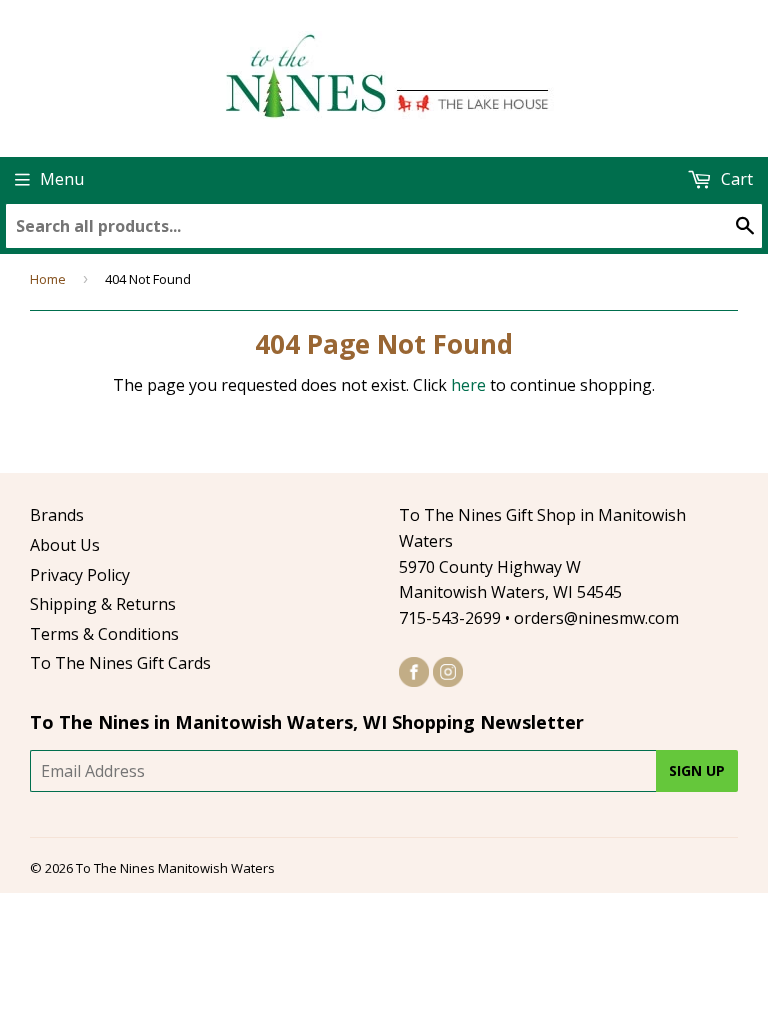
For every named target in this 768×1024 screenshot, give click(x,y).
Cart (735, 179)
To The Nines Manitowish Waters (175, 868)
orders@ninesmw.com (596, 618)
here (468, 385)
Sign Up (697, 770)
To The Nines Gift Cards (120, 663)
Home (48, 279)
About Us (65, 545)
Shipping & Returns (103, 604)
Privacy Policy (80, 575)
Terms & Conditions (104, 634)
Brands (57, 515)
